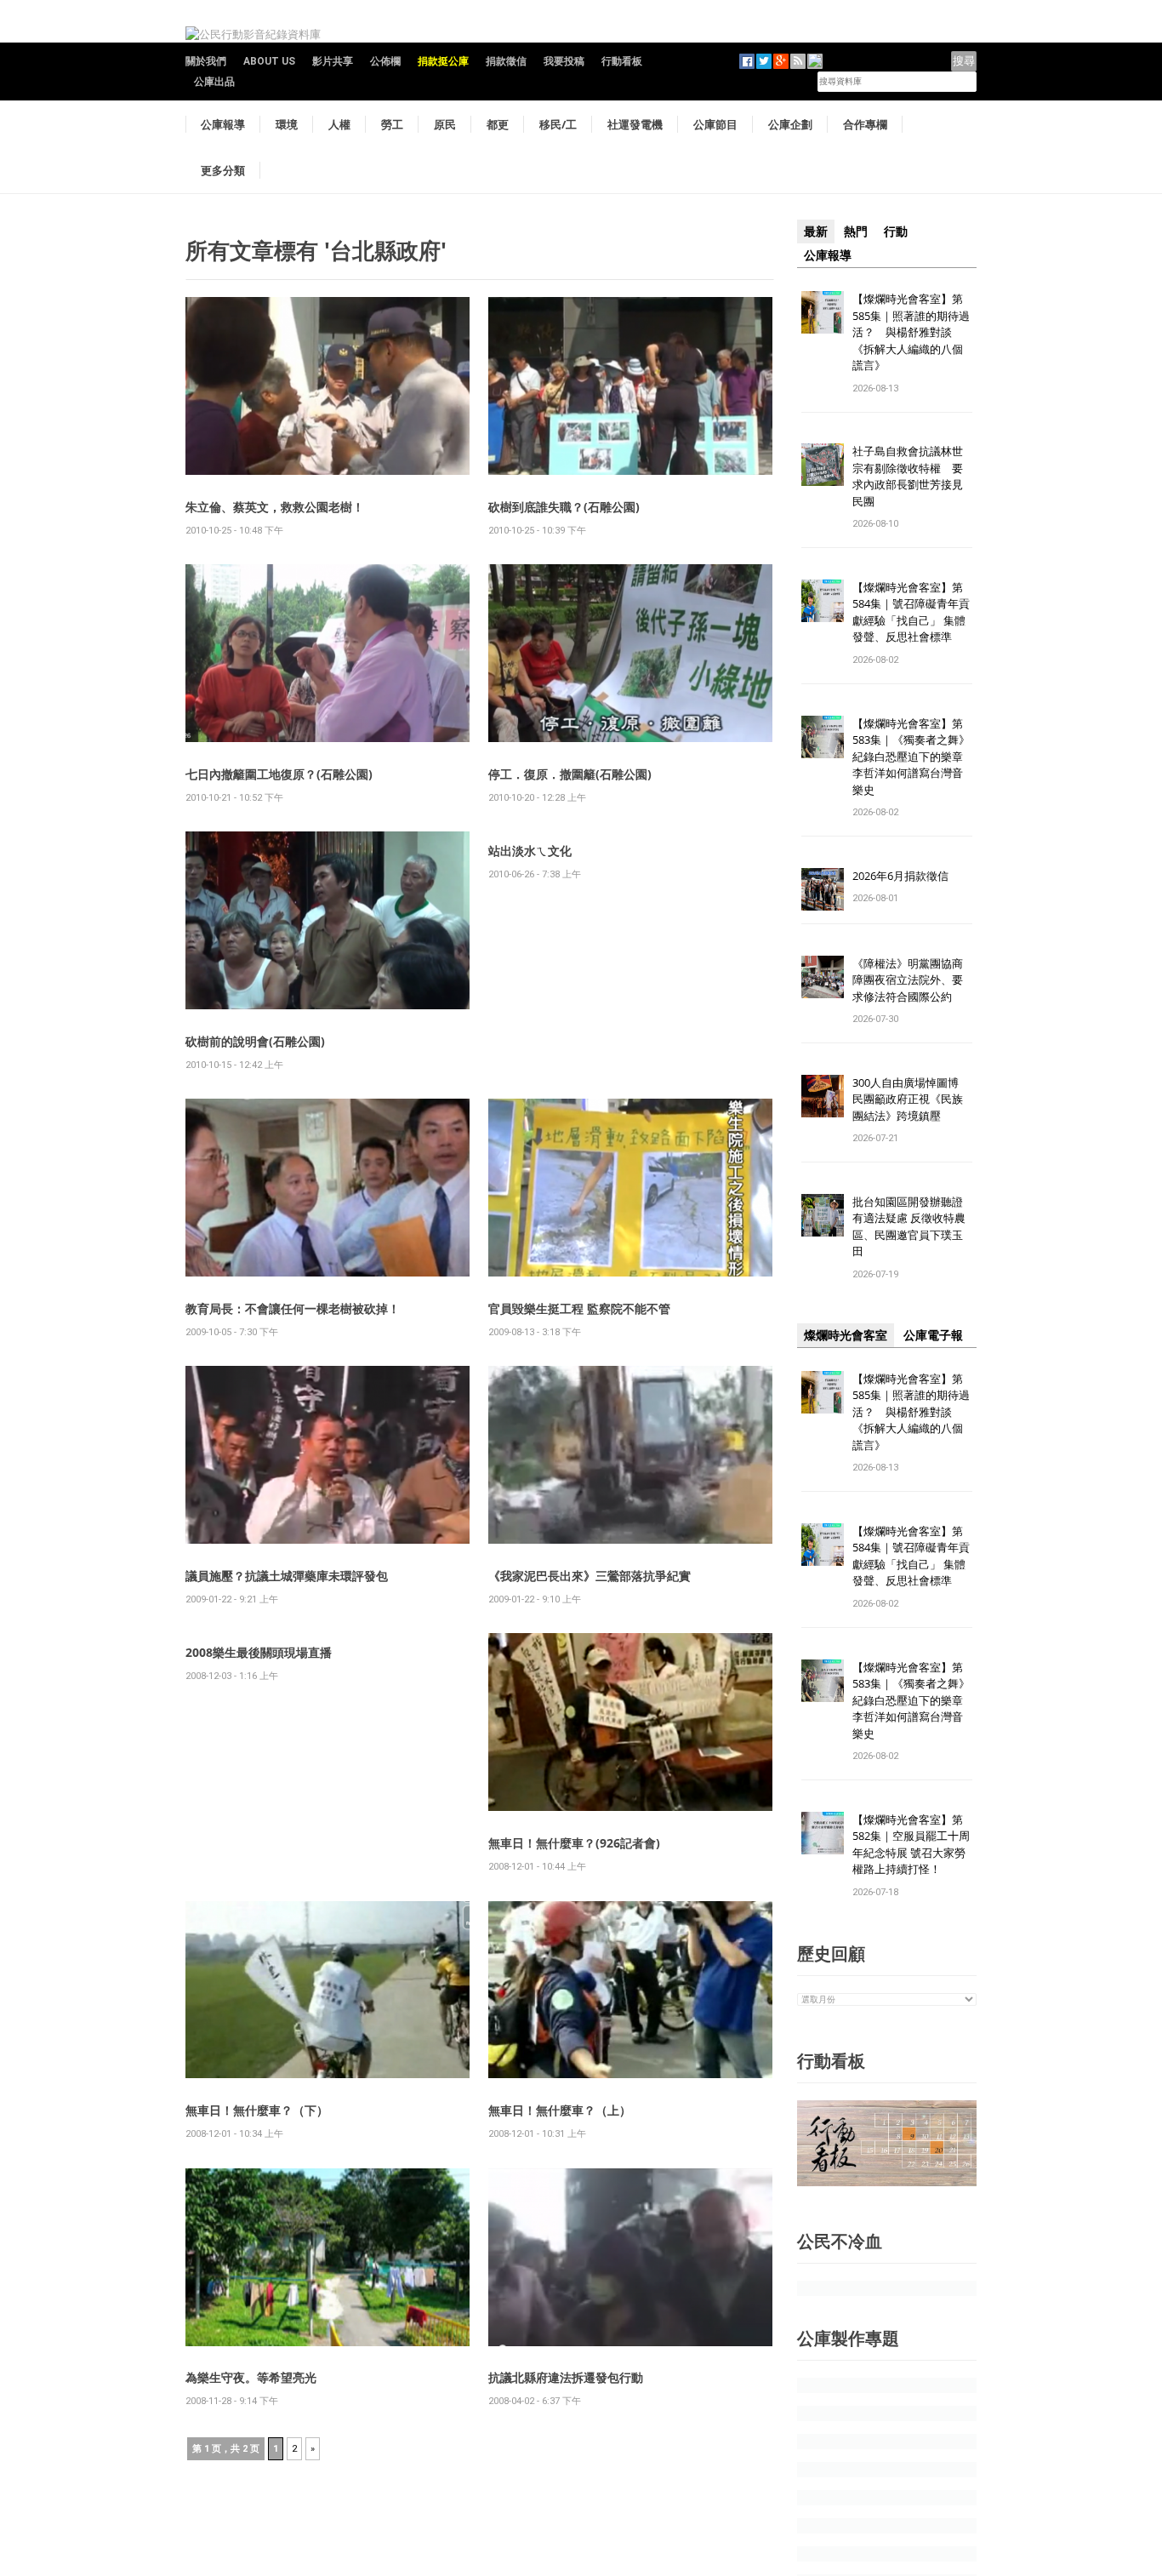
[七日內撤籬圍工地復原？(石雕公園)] (328, 652)
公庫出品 (214, 82)
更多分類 (223, 170)
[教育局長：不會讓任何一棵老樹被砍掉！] (328, 1187)
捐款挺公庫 (443, 61)
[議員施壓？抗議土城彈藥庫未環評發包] (328, 1454)
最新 (816, 231)
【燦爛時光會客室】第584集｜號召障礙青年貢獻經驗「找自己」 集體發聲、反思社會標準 (911, 612)
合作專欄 (865, 124)
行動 (896, 231)
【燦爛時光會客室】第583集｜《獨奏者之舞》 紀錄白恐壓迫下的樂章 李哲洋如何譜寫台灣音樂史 (911, 757)
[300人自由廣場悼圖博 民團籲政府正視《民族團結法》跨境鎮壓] (823, 1095)
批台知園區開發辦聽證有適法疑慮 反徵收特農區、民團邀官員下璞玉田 (909, 1227)
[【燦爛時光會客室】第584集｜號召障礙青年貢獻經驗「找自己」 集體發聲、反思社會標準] (823, 600)
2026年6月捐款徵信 (900, 876)
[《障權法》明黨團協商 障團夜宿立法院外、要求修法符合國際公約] (823, 976)
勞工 (392, 124)
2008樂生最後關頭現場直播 (259, 1652)
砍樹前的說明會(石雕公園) (255, 1041)
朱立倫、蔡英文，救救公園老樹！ (275, 507)
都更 (498, 124)
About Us (269, 61)
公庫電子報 (933, 1335)
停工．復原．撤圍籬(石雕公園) (570, 774)
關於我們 (206, 61)
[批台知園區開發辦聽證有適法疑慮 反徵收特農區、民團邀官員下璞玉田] (823, 1214)
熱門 (856, 231)
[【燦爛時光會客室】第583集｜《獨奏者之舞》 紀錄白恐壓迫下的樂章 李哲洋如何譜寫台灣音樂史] (823, 736)
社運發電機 (635, 124)
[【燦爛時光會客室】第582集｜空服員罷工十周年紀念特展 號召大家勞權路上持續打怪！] (823, 1832)
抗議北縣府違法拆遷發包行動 (566, 2377)
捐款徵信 (506, 61)
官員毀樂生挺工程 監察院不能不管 (579, 1308)
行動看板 (622, 61)
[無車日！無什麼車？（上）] (630, 1988)
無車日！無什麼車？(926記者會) (574, 1843)
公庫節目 (715, 124)
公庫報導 (223, 124)
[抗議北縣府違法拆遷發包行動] (630, 2256)
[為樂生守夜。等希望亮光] (328, 2256)
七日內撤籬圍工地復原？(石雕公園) (279, 774)
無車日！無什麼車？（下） (257, 2110)
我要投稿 (564, 61)
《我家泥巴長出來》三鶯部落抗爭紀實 (590, 1576)
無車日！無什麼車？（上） (560, 2110)
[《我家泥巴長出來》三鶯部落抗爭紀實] (630, 1454)
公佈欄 (385, 61)
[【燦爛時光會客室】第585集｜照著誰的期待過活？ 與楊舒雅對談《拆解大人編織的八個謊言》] (823, 311)
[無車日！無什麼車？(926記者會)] (630, 1721)
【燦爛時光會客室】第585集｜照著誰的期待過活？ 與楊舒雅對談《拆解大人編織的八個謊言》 (911, 332)
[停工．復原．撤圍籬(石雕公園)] (630, 652)
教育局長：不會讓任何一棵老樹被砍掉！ (293, 1308)
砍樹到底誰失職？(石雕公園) (564, 507)
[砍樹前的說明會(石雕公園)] (328, 920)
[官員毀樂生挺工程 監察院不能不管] (630, 1187)
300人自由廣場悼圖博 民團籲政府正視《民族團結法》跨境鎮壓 (911, 1099)
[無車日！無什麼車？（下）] (328, 1988)
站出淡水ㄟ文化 (530, 851)
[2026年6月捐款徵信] (823, 888)
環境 (287, 124)
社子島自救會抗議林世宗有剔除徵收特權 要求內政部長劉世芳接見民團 (908, 476)
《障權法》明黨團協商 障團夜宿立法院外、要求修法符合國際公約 (913, 980)
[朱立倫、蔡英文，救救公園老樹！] (328, 385)
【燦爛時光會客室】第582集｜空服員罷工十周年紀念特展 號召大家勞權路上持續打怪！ (911, 1845)
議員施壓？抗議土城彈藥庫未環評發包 (287, 1576)
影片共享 (333, 61)
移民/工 (558, 124)
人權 (339, 124)
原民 (445, 124)
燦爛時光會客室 (846, 1335)
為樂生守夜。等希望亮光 (251, 2377)
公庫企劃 (790, 124)
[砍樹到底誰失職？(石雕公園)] (630, 385)
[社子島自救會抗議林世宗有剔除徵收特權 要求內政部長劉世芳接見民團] (823, 464)
